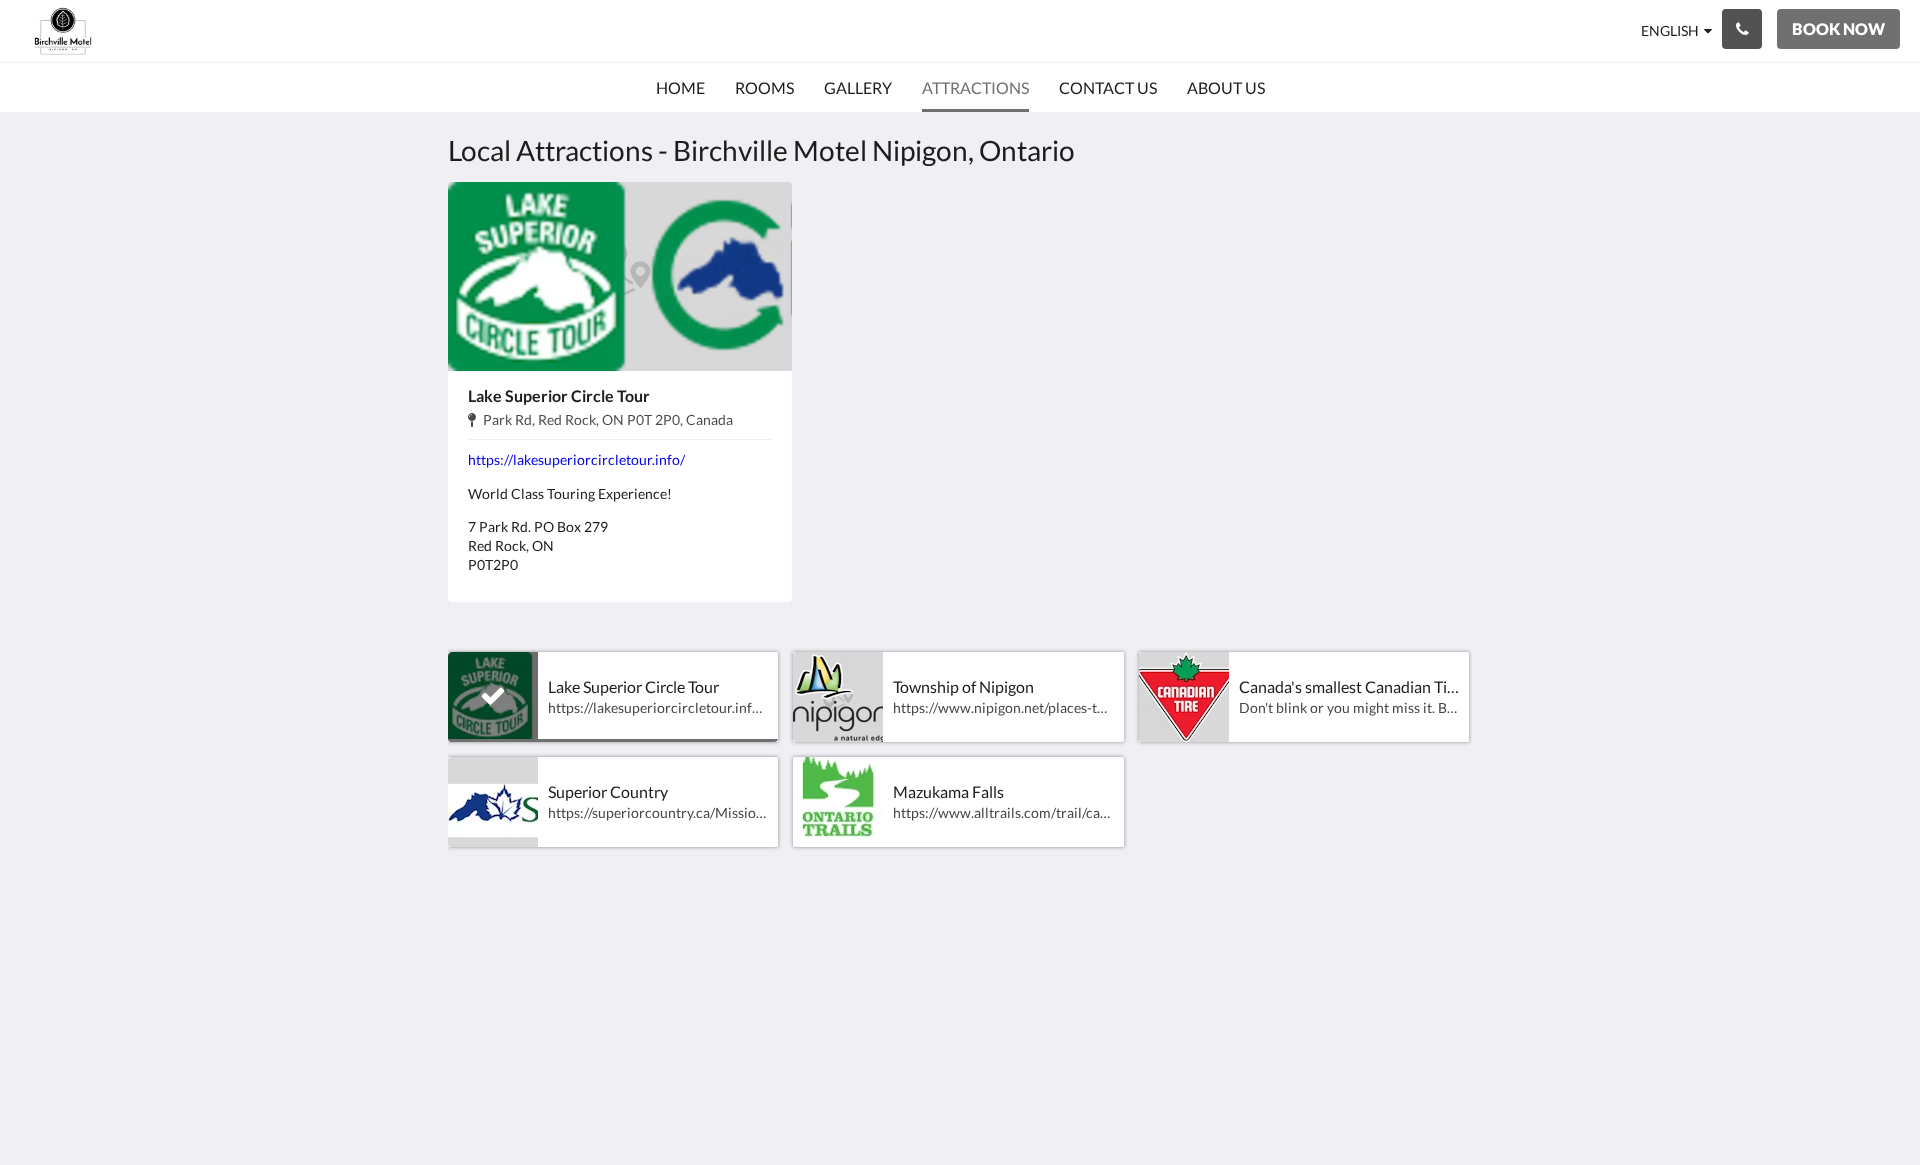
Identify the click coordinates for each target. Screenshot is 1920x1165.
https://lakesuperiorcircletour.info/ (576, 459)
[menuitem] (680, 88)
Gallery (1169, 988)
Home (1165, 954)
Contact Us (1183, 1022)
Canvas (1446, 1106)
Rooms (1168, 971)
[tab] (1221, 921)
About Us (1177, 1039)
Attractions (1183, 1005)
